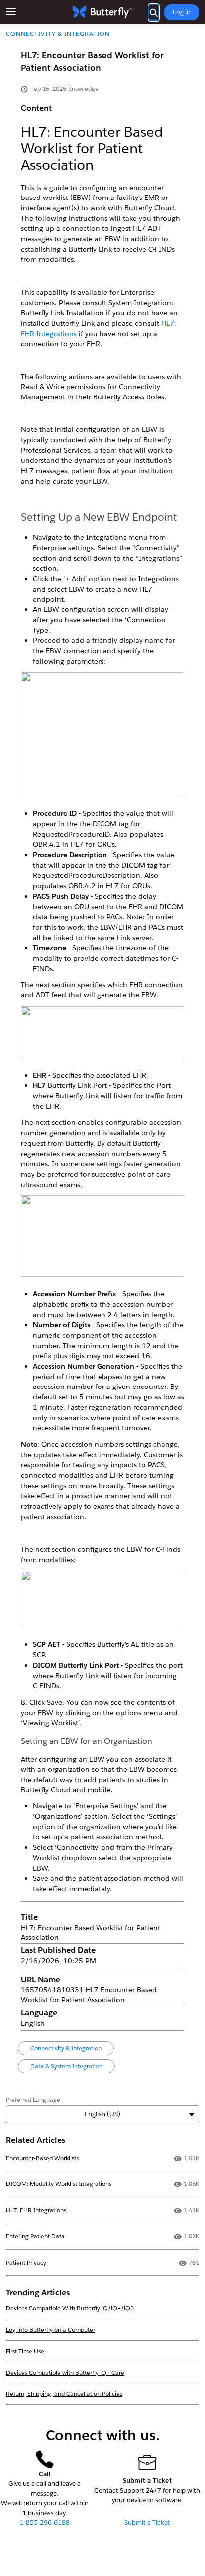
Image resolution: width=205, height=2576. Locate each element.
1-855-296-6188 (45, 2522)
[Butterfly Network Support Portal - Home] (102, 12)
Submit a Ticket (147, 2522)
